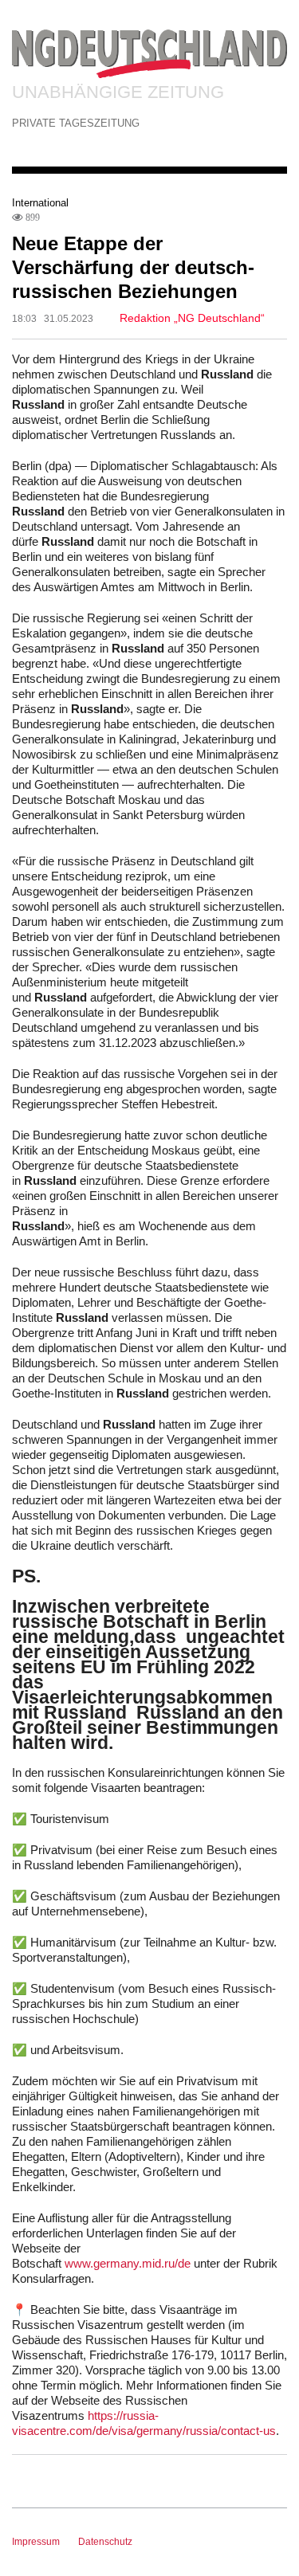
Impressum (36, 2542)
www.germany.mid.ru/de (128, 2263)
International (40, 203)
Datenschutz (105, 2542)
